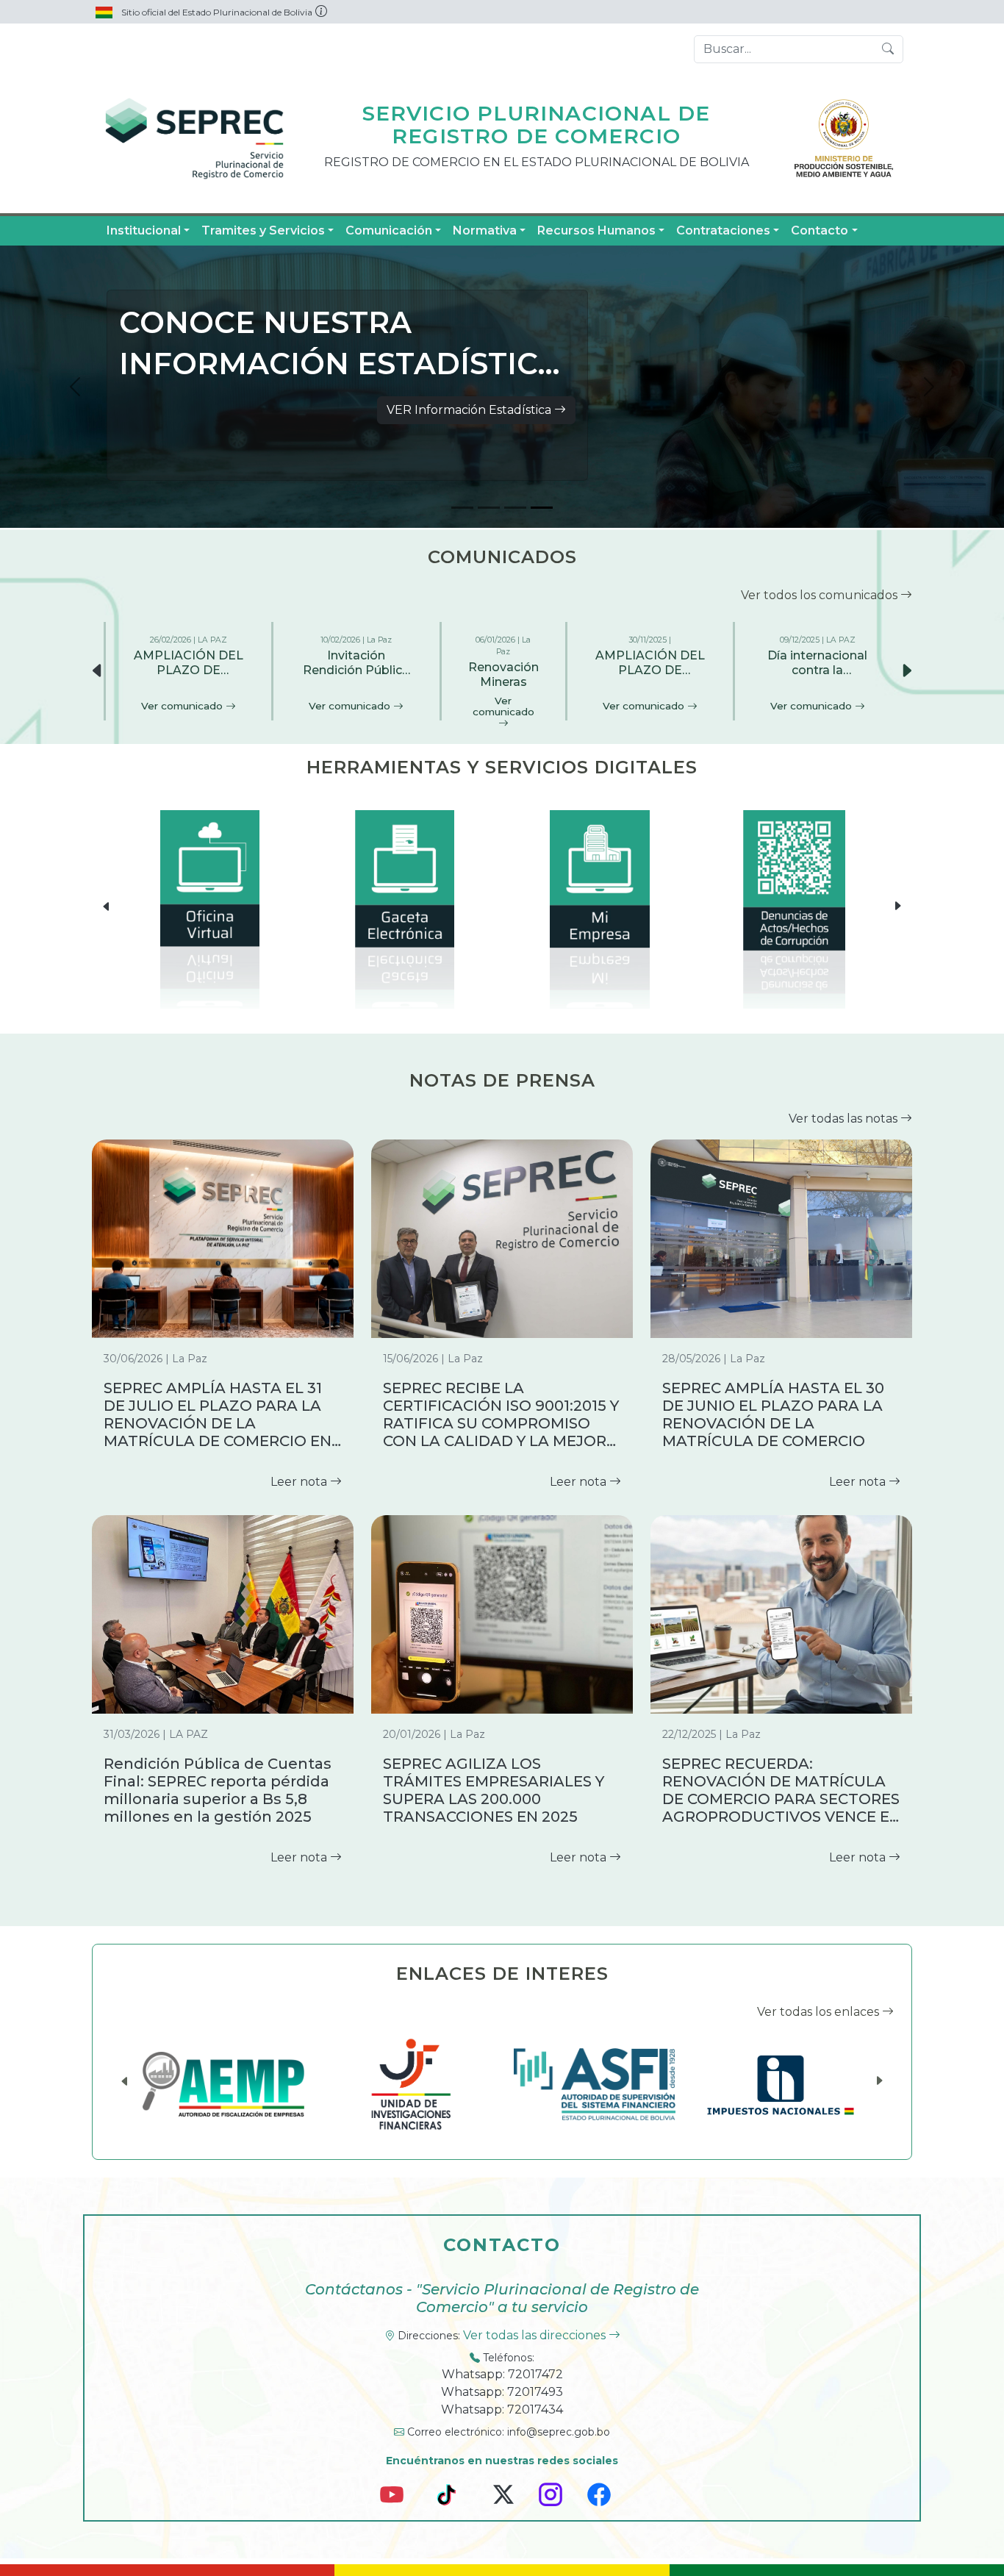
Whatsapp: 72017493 (502, 2392)
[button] (906, 671)
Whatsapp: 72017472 (502, 2374)
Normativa (485, 230)
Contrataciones (723, 230)
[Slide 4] (542, 508)
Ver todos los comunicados (821, 595)
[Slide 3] (515, 508)
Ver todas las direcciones (536, 2335)
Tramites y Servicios (263, 230)
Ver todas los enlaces (820, 2012)
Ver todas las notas (845, 1119)
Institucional (144, 230)
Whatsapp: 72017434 (502, 2409)
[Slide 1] (462, 508)
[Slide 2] (489, 508)
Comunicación (389, 230)
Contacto (820, 230)
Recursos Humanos (596, 230)
